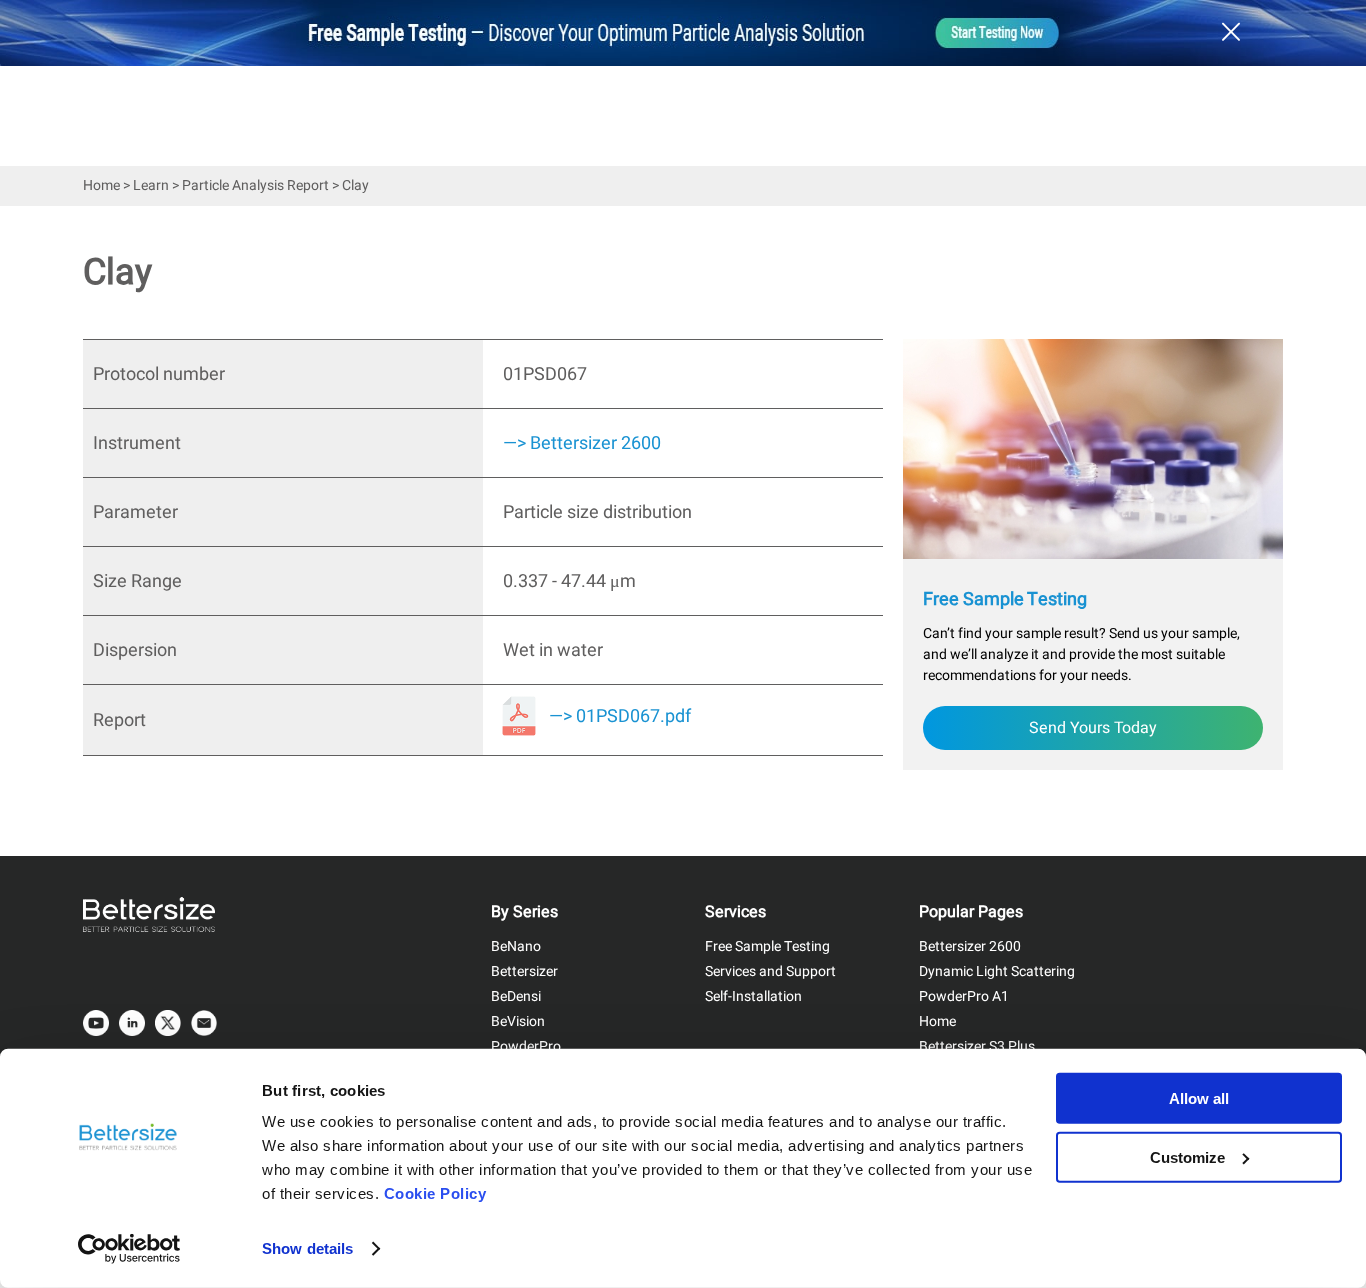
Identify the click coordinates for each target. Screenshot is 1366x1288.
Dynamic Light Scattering (997, 971)
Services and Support (770, 971)
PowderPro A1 (964, 996)
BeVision (518, 1021)
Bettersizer (524, 971)
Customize (1187, 1156)
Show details (307, 1248)
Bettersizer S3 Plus (977, 1046)
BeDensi (516, 996)
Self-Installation (753, 996)
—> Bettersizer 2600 (582, 443)
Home (101, 185)
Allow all (1199, 1098)
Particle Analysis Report (255, 185)
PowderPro (526, 1046)
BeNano (516, 946)
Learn (151, 185)
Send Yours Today (1093, 728)
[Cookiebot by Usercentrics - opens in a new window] (129, 1249)
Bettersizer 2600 (970, 946)
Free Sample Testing (767, 946)
